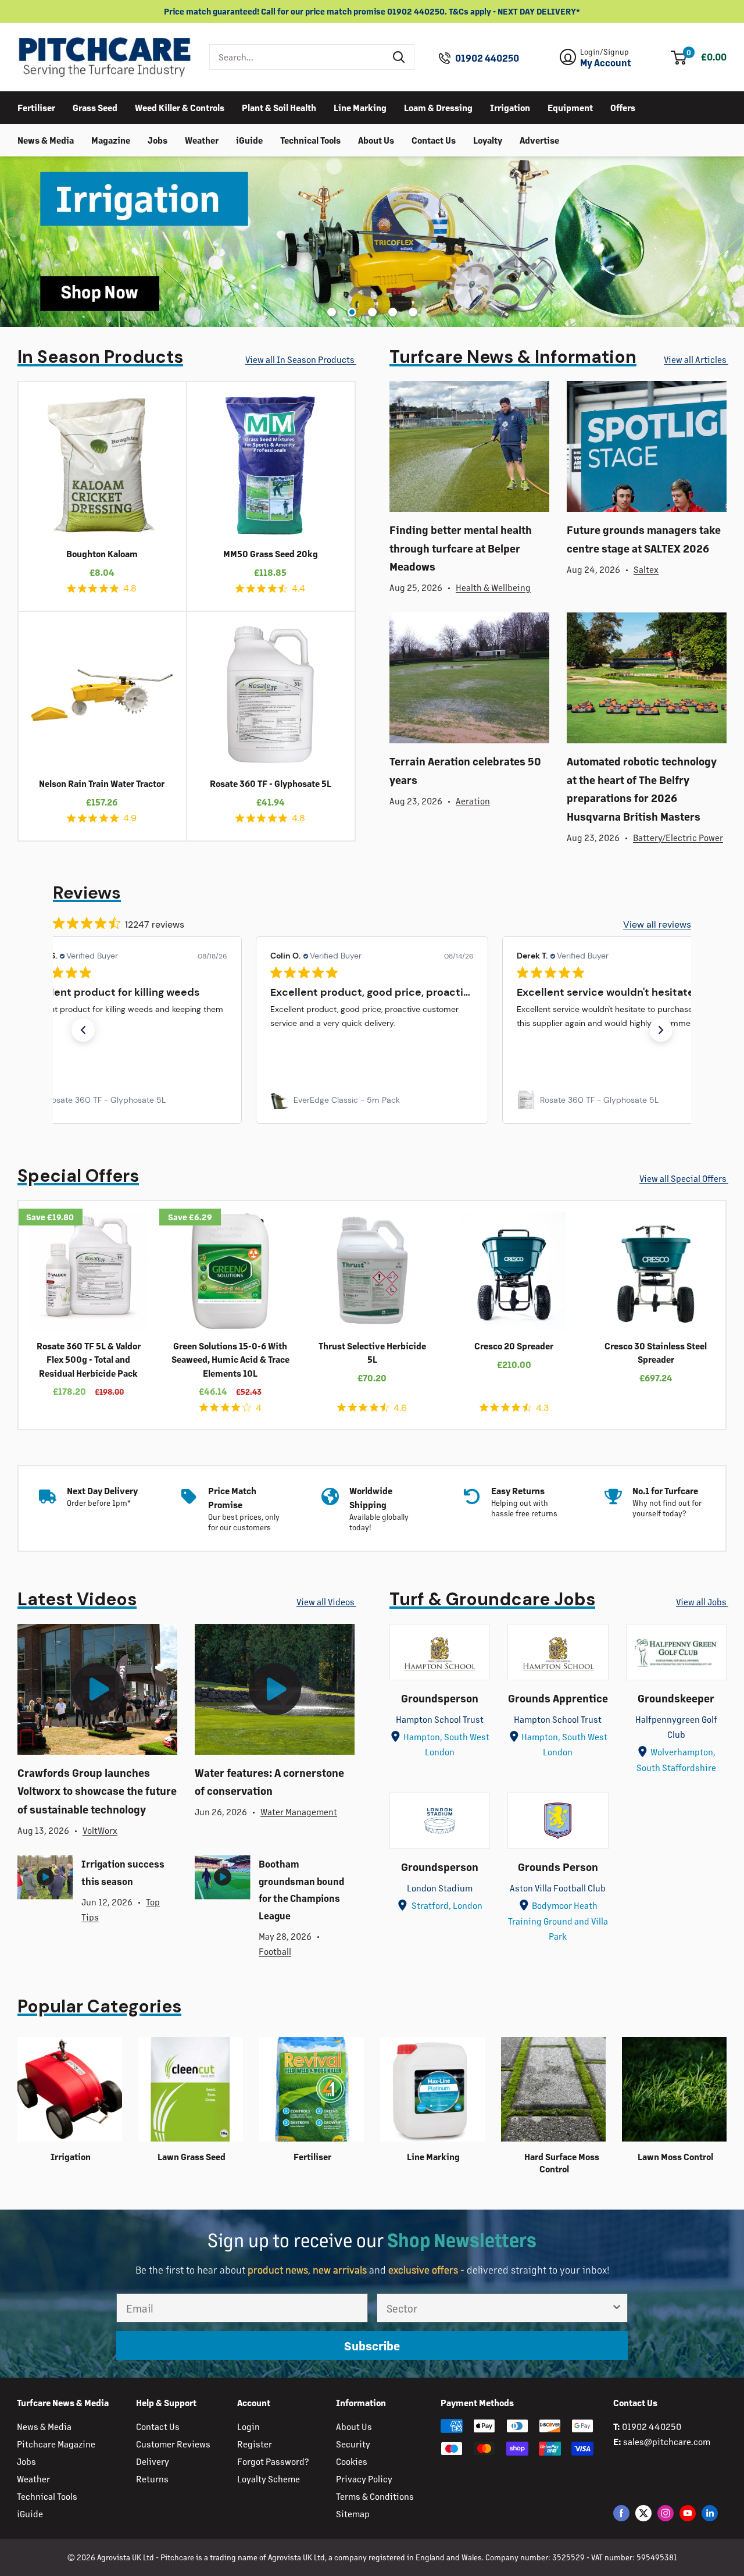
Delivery (153, 2461)
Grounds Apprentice (558, 1698)
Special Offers (78, 1176)
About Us (376, 139)
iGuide (249, 139)
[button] (83, 1030)
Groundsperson (440, 1698)
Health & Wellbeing (493, 587)
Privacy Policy (364, 2479)
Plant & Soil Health (279, 107)
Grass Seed (95, 107)
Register (255, 2444)
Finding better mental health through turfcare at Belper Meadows (461, 548)
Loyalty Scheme (269, 2479)
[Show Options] (617, 2308)
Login (248, 2426)
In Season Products (100, 357)
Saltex (646, 569)
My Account (606, 63)
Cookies (352, 2461)
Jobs (158, 139)
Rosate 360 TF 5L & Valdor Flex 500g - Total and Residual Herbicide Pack (89, 1359)
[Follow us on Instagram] (666, 2513)
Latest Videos (77, 1599)
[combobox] (297, 57)
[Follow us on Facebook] (621, 2513)
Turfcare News (513, 357)
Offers (623, 107)
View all (300, 359)
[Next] (736, 1315)
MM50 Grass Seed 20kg (271, 553)
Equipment (570, 107)
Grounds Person (558, 1866)
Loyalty (488, 139)
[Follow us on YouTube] (688, 2513)
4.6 (400, 1408)
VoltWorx (100, 1830)
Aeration (473, 801)
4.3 (542, 1408)
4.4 (298, 588)
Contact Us (434, 139)
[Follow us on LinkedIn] (710, 2513)
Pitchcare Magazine (56, 2444)
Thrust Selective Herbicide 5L (372, 1352)
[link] (126, 1100)
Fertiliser (36, 107)
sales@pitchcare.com (667, 2441)
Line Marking (360, 107)
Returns (152, 2479)
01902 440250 (487, 58)
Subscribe (372, 2345)
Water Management (299, 1811)
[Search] (399, 57)
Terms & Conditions (375, 2496)
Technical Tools (310, 139)
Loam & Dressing (438, 107)
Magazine (111, 139)
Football (275, 1951)
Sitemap (353, 2513)
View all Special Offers (684, 1178)
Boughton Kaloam (102, 553)
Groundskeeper (676, 1698)
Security (353, 2444)
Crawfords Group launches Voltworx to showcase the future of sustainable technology (97, 1791)
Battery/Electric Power (678, 837)
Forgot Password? (273, 2461)
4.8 (130, 588)
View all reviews (657, 924)
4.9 (130, 818)
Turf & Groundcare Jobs (492, 1599)
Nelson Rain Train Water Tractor (102, 783)
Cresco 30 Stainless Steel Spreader (656, 1352)
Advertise (539, 139)
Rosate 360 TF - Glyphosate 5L (271, 783)
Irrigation (510, 107)
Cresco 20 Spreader (514, 1346)
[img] (71, 588)
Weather (202, 139)
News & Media (46, 139)
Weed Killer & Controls (180, 107)
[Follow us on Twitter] (643, 2513)
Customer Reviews (173, 2444)
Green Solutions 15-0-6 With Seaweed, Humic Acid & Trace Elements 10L (230, 1359)
